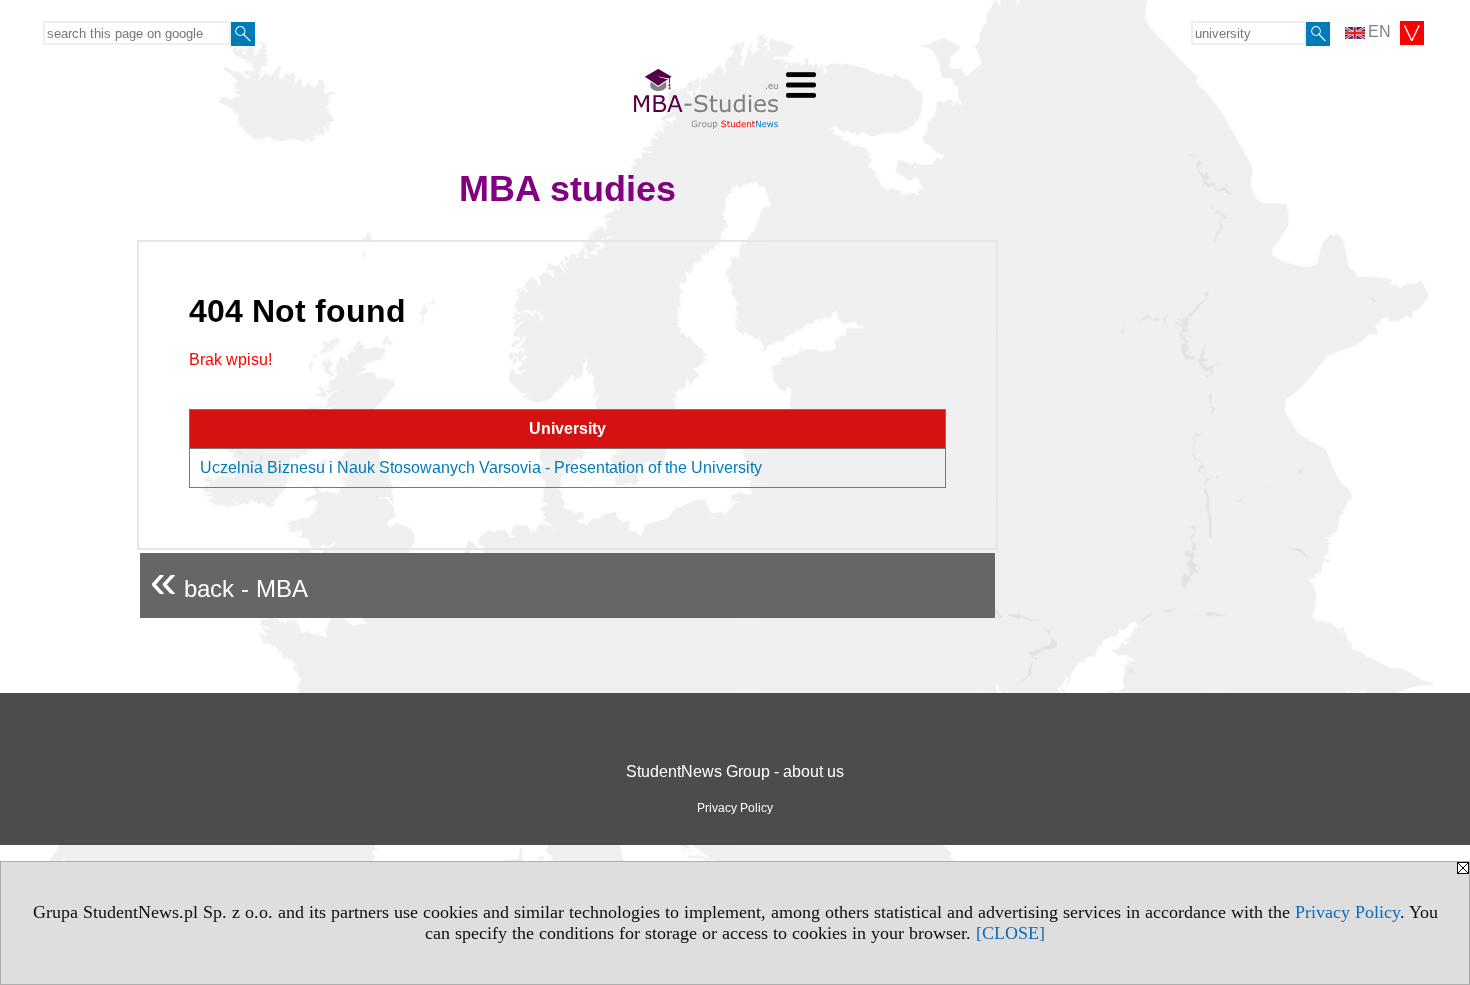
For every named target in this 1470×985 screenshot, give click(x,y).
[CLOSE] (1010, 933)
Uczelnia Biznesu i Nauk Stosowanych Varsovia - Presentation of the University (481, 467)
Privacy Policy (1347, 912)
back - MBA (229, 580)
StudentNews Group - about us (735, 771)
